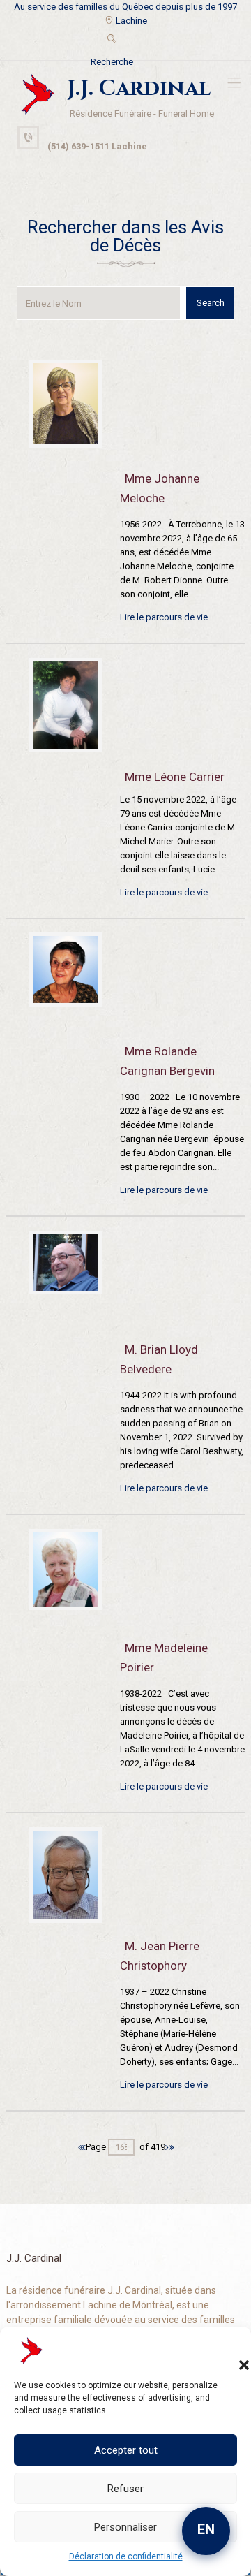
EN (206, 2529)
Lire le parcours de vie (164, 617)
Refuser (125, 2489)
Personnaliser (125, 2527)
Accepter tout (126, 2450)
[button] (230, 2351)
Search (211, 303)
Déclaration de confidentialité (126, 2556)
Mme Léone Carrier (175, 777)
